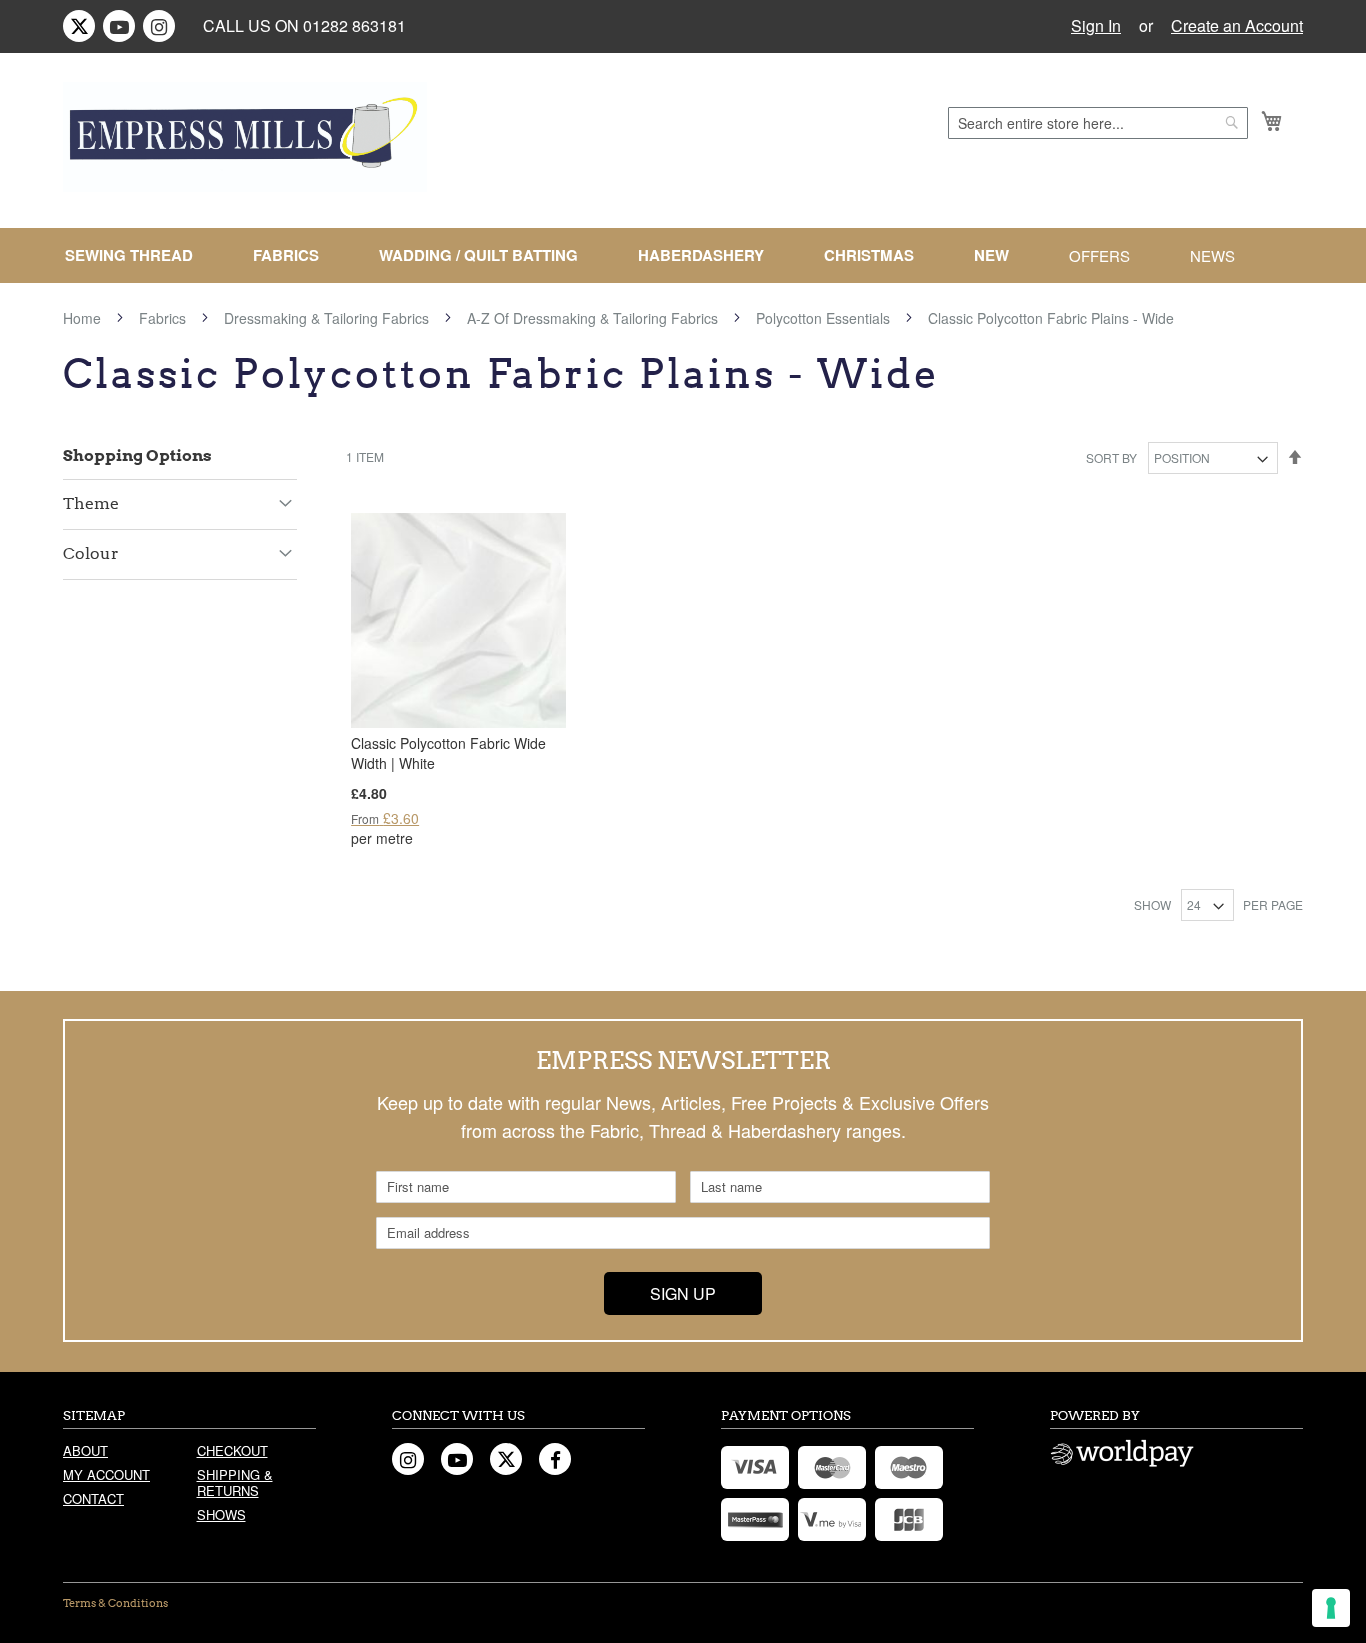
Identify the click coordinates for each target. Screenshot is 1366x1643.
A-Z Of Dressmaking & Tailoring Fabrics (594, 318)
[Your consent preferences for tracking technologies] (1331, 1608)
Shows (221, 1514)
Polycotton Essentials (825, 318)
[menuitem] (137, 255)
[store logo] (245, 137)
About (85, 1450)
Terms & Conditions (115, 1603)
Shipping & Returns (235, 1482)
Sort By (1111, 457)
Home (84, 318)
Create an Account (1237, 26)
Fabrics (164, 318)
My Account (106, 1474)
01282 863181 (354, 25)
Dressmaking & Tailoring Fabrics (328, 318)
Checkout (232, 1450)
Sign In (1096, 26)
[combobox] (1098, 123)
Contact (93, 1498)
